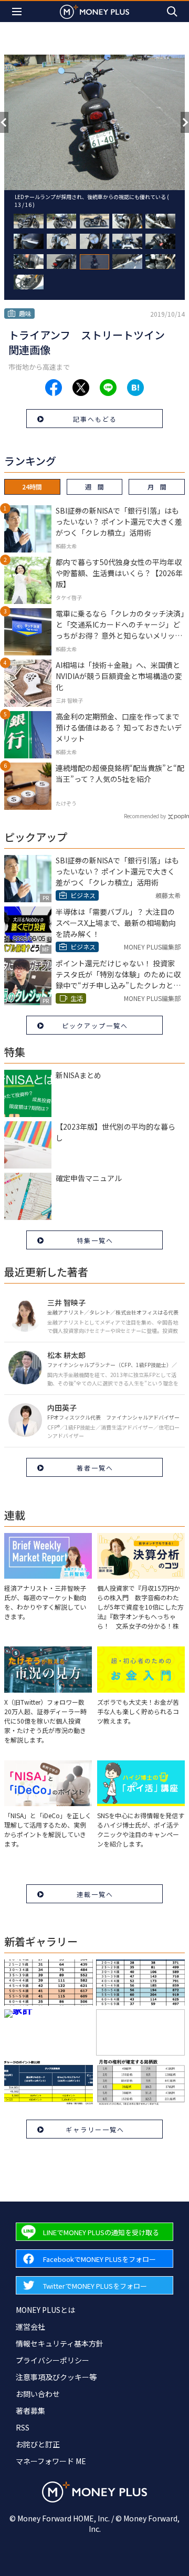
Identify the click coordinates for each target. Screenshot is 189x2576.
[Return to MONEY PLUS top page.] (94, 11)
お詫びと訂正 (38, 2444)
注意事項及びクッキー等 (56, 2377)
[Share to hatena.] (135, 388)
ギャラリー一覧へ (95, 2129)
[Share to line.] (108, 388)
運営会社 (30, 2327)
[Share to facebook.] (54, 388)
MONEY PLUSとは (45, 2310)
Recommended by (145, 816)
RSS (23, 2427)
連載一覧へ (95, 1894)
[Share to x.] (81, 388)
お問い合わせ (38, 2394)
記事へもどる (95, 419)
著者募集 (30, 2411)
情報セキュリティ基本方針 (60, 2343)
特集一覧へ (95, 1240)
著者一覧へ (95, 1468)
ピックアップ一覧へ (95, 1025)
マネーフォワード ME (51, 2461)
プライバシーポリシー (52, 2360)
